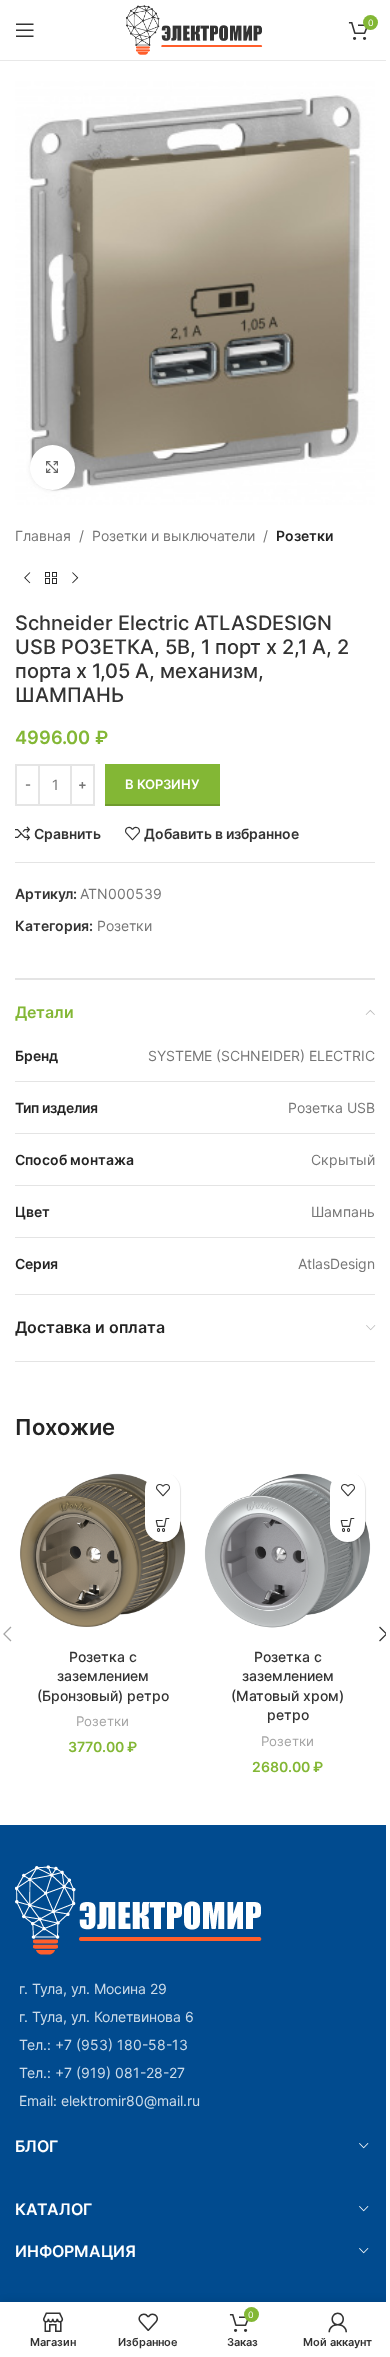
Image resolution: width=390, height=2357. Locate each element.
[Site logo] (195, 28)
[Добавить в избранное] (162, 1489)
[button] (162, 1524)
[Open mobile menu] (25, 30)
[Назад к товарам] (51, 579)
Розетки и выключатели (173, 535)
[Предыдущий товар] (27, 579)
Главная (43, 535)
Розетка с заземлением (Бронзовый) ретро (103, 1676)
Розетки (304, 535)
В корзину (162, 784)
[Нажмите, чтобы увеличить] (52, 467)
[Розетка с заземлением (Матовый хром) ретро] (287, 1549)
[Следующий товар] (75, 579)
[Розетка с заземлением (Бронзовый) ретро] (102, 1549)
